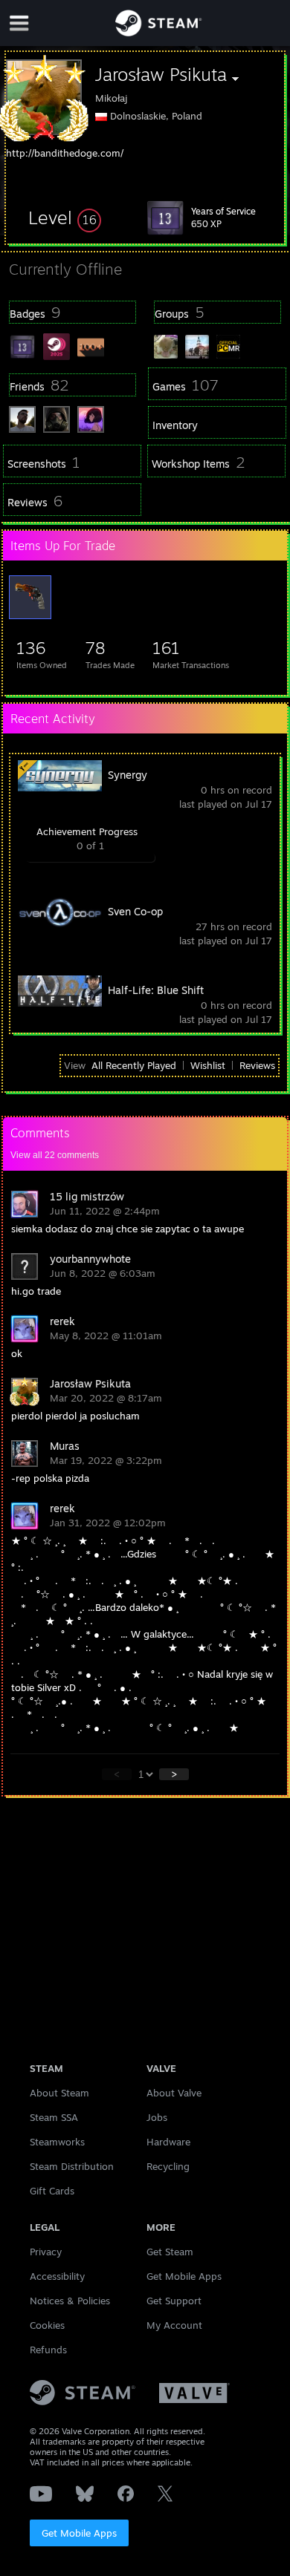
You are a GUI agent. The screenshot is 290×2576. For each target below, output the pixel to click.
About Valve (174, 2093)
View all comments (55, 1155)
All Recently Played (134, 1065)
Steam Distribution (72, 2166)
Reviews (257, 1065)
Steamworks (57, 2142)
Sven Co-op (135, 911)
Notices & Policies (70, 2301)
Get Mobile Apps (79, 2533)
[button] (65, 218)
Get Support (174, 2301)
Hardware (168, 2142)
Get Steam (170, 2252)
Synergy (128, 775)
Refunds (48, 2350)
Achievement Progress (87, 831)
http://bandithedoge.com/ (65, 153)
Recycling (168, 2166)
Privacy (46, 2252)
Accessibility (57, 2276)
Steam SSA (54, 2117)
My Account (174, 2325)
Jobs (157, 2117)
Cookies (47, 2325)
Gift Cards (52, 2191)
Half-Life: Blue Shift (156, 990)
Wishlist (208, 1065)
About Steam (59, 2093)
